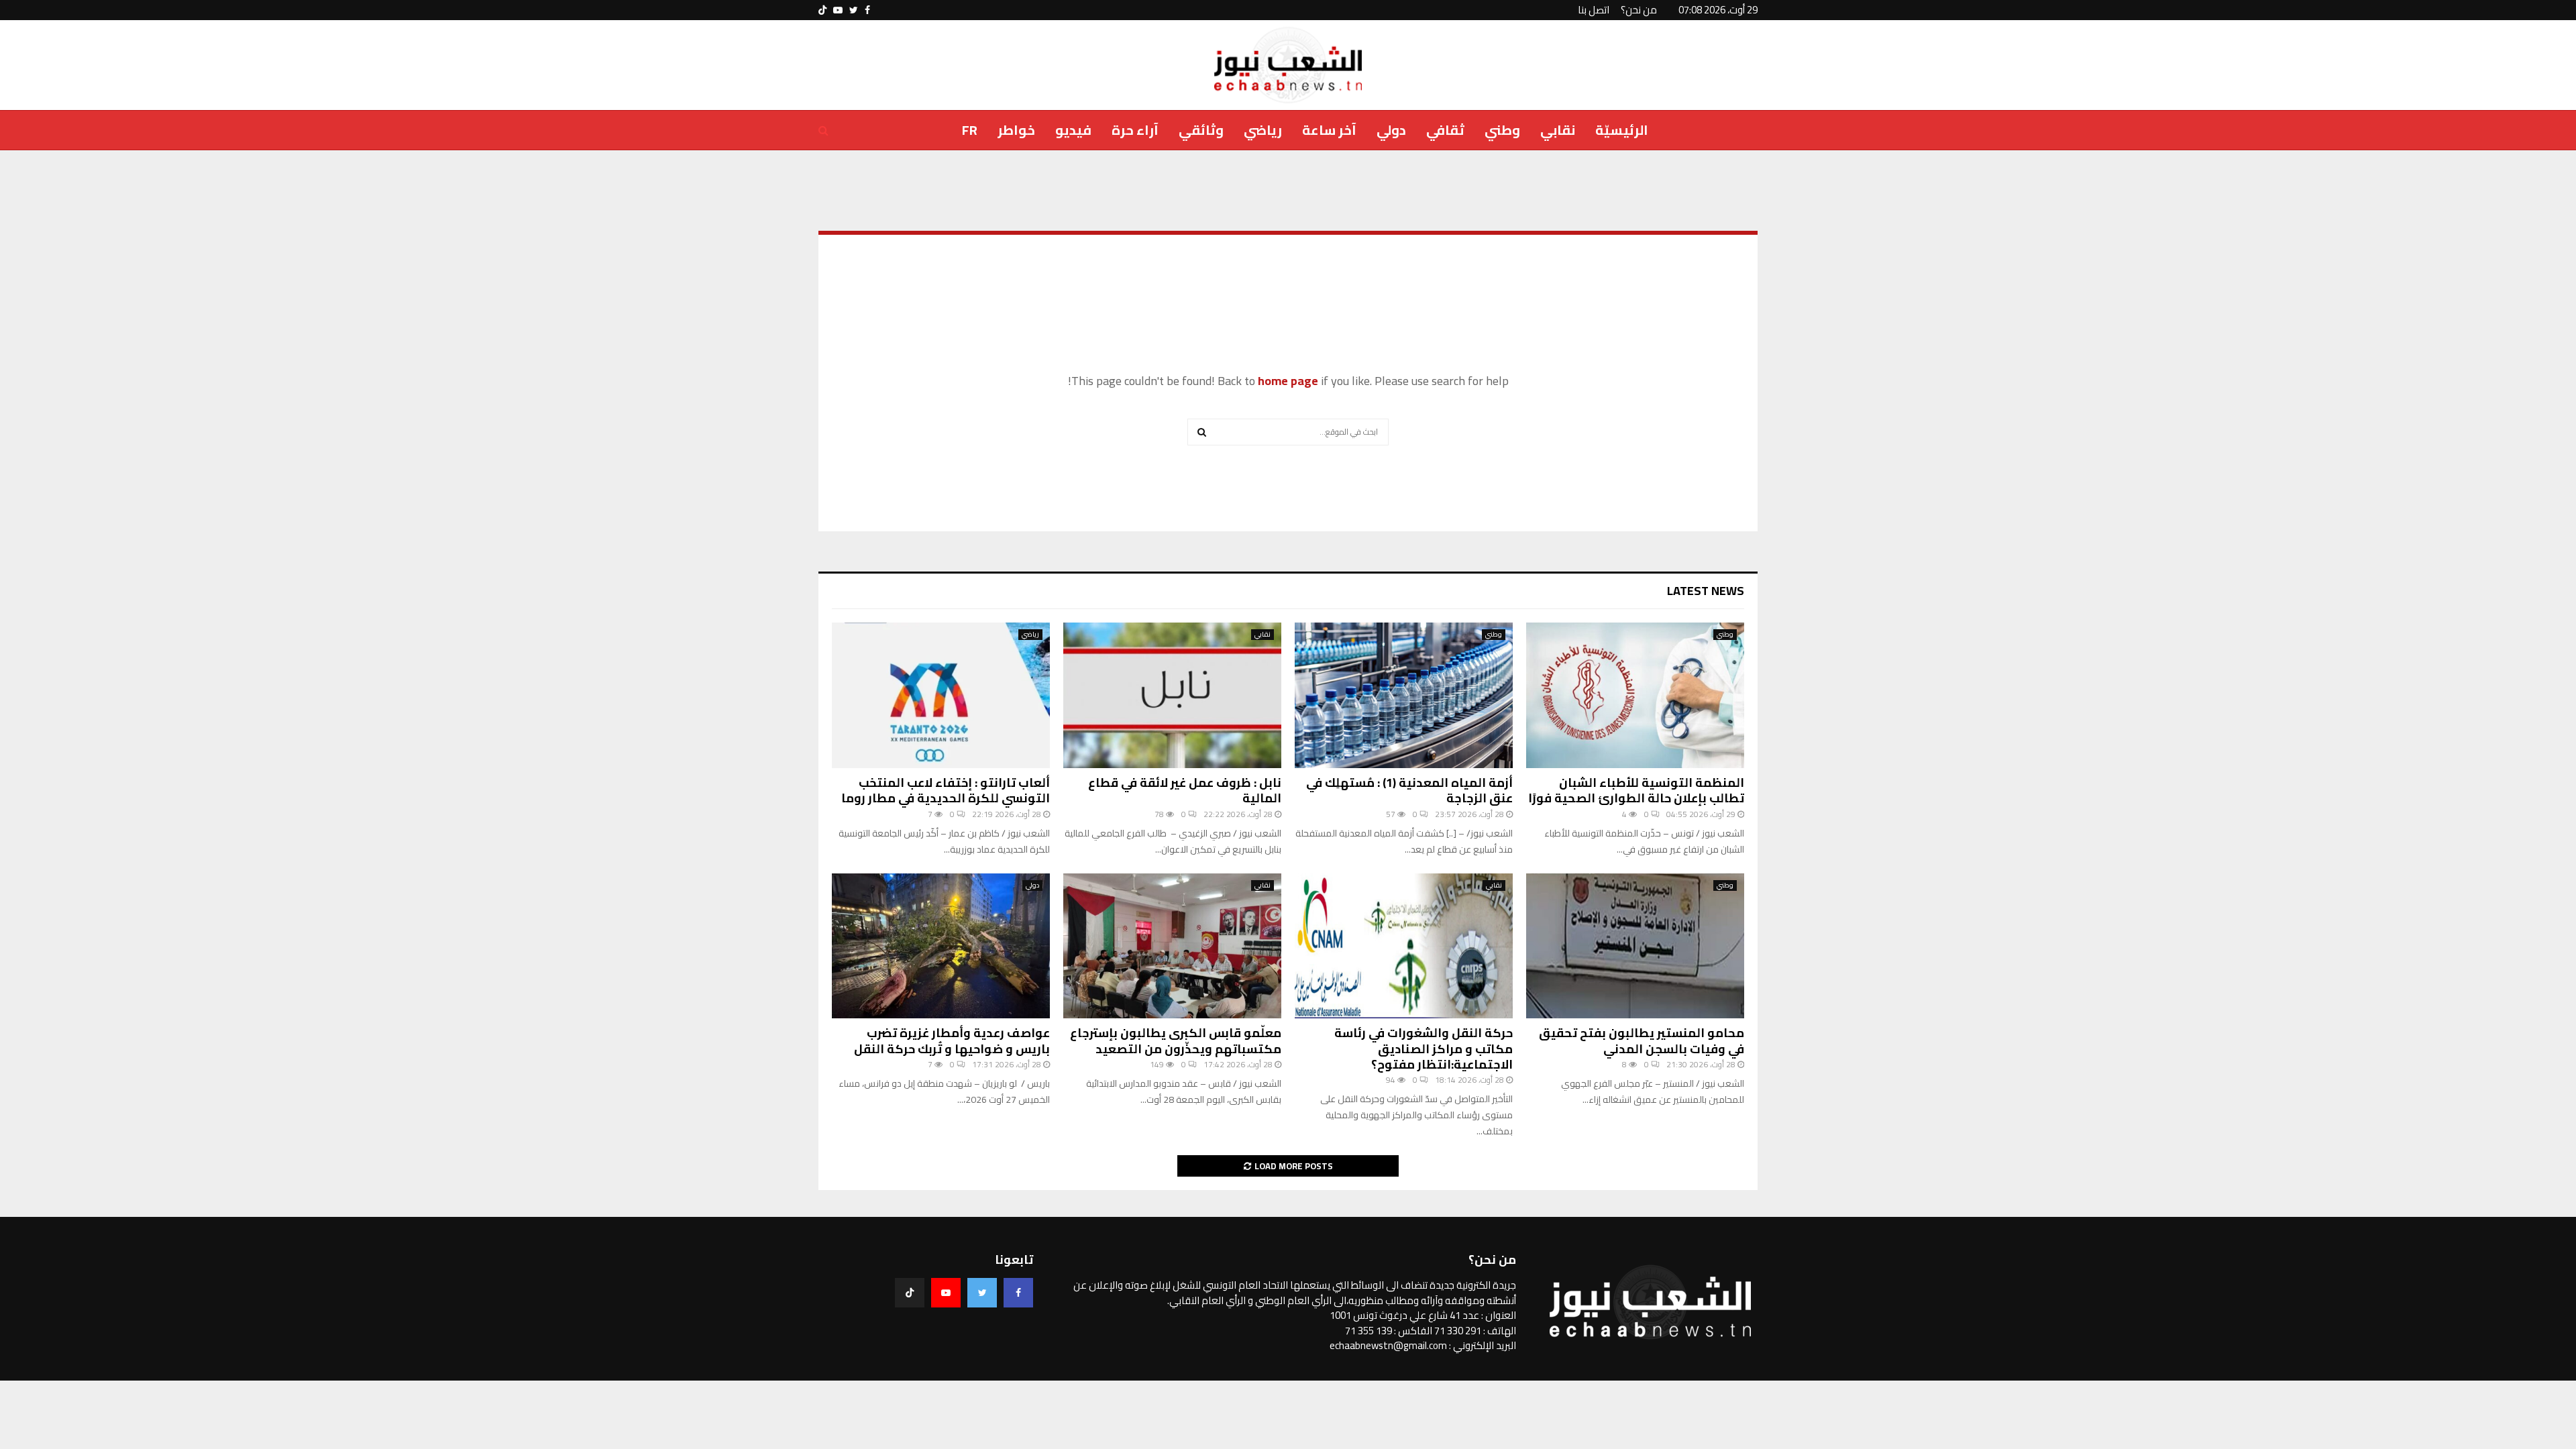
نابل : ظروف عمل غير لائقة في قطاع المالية (1185, 790)
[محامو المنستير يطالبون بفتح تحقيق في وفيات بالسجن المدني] (1635, 946)
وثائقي (1201, 130)
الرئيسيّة (1622, 130)
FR (970, 130)
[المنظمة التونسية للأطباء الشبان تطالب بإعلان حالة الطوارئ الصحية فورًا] (1635, 695)
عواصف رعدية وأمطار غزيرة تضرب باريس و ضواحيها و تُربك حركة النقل (952, 1040)
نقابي (1558, 130)
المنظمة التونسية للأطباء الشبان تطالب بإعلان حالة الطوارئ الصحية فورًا (1636, 790)
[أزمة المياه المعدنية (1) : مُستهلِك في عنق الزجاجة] (1404, 695)
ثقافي (1445, 130)
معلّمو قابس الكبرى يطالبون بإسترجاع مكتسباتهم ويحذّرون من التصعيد (1176, 1040)
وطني (1502, 130)
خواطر (1016, 130)
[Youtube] (946, 1293)
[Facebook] (1018, 1293)
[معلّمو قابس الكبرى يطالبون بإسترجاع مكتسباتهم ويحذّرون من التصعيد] (1172, 946)
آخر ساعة (1329, 130)
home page (1288, 381)
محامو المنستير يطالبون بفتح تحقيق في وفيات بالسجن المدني (1642, 1040)
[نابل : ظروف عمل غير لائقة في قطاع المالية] (1172, 695)
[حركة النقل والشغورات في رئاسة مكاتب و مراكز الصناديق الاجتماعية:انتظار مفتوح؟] (1404, 946)
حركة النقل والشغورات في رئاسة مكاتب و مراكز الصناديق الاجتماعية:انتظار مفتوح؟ (1424, 1049)
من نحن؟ (1639, 10)
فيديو (1073, 130)
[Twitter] (982, 1293)
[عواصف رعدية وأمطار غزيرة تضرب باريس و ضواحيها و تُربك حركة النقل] (941, 946)
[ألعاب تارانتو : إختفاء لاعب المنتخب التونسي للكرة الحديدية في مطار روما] (941, 695)
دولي (1391, 130)
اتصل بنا (1594, 10)
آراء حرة (1135, 130)
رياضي (1263, 130)
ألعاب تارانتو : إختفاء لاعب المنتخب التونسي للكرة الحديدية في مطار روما (946, 790)
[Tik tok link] (822, 10)
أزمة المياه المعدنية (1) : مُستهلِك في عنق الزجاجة (1409, 790)
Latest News (1706, 591)
